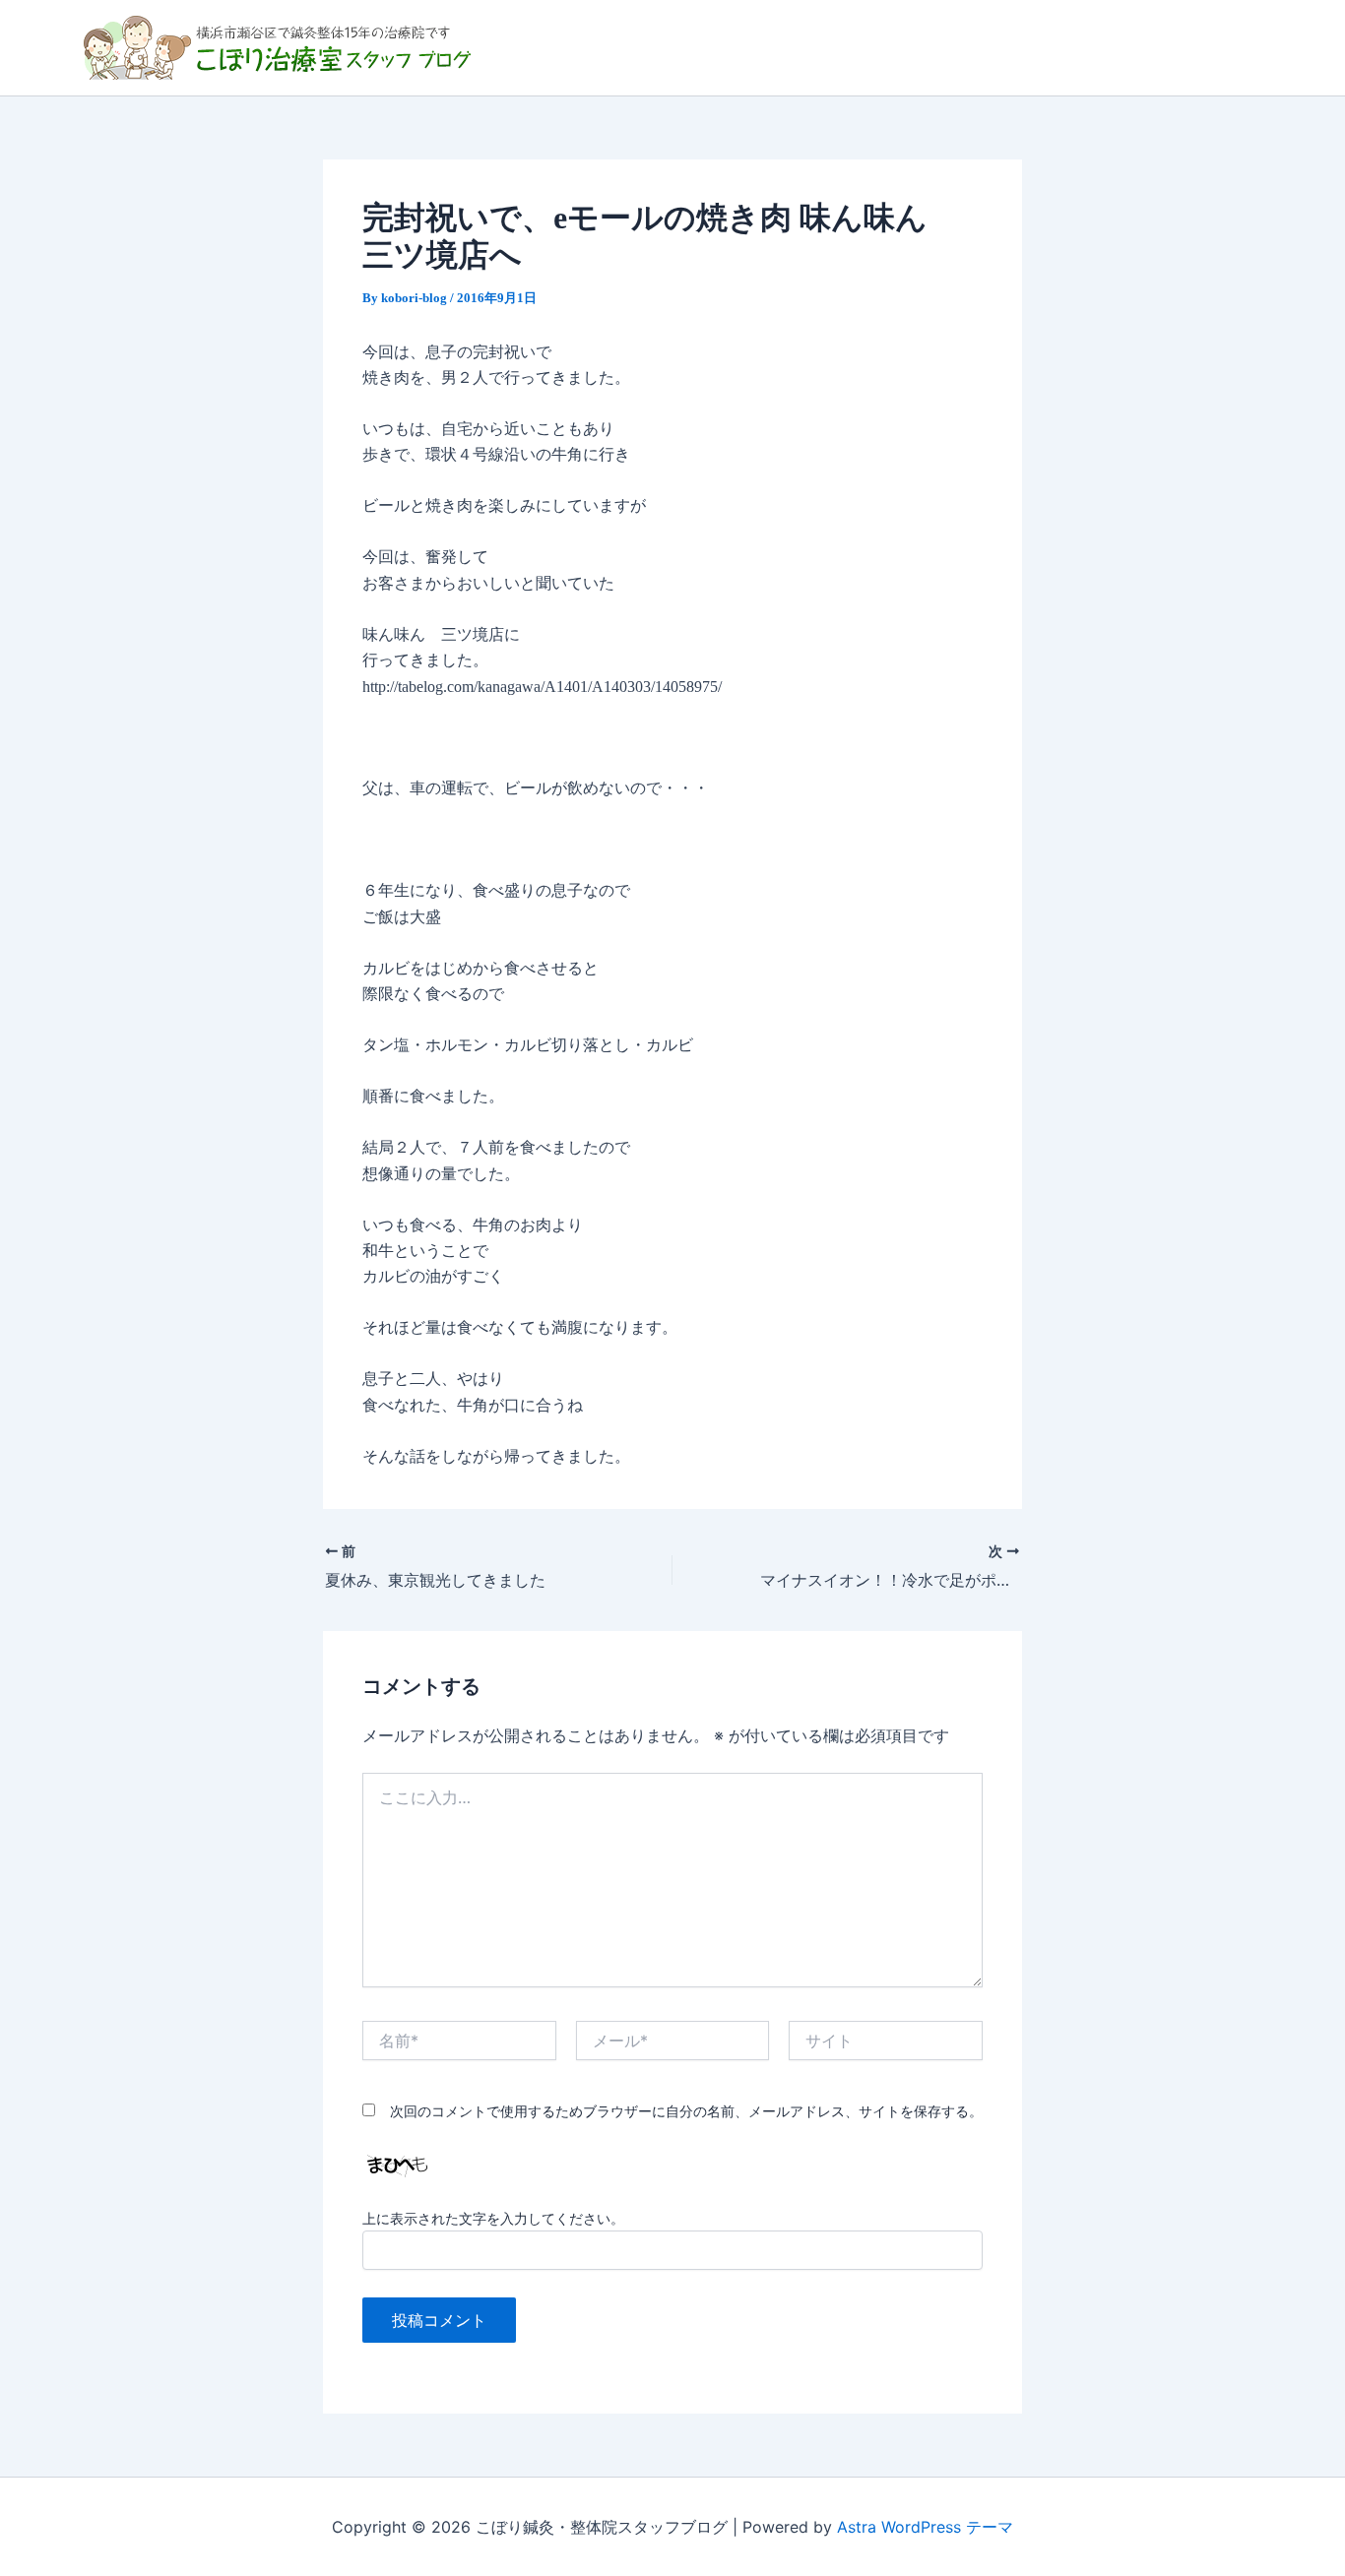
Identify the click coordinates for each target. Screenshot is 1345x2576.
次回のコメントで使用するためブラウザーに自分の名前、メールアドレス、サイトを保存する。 (686, 2111)
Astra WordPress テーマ (925, 2527)
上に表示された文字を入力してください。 (493, 2218)
